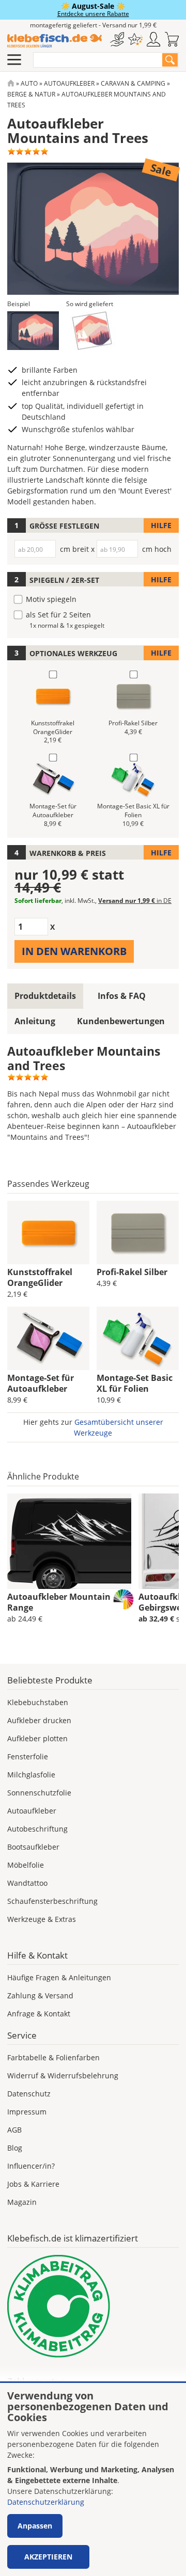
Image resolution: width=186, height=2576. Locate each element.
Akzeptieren (48, 2557)
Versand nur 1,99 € (135, 901)
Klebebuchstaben (38, 1702)
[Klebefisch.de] (55, 41)
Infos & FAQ (122, 996)
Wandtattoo (27, 1883)
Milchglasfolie (31, 1775)
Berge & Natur (31, 94)
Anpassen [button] (35, 2526)
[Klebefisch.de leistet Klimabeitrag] (93, 2306)
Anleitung (35, 1021)
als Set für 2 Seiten (58, 615)
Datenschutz (29, 2094)
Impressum (27, 2112)
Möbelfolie (26, 1865)
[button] (33, 331)
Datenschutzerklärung (46, 2502)
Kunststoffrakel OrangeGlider (40, 1277)
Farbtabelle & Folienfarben (53, 2057)
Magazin (22, 2202)
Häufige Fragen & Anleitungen (59, 1977)
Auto (29, 83)
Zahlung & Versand (40, 1995)
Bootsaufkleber (33, 1847)
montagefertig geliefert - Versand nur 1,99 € (93, 25)
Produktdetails (45, 996)
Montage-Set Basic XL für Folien (135, 1383)
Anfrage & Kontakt (39, 2014)
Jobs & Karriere (33, 2184)
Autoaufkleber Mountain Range (59, 1602)
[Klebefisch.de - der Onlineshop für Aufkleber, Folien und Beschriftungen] (11, 83)
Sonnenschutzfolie (39, 1793)
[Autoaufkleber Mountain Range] (69, 1541)
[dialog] (93, 2479)
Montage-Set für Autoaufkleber (41, 1383)
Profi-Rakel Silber (132, 1272)
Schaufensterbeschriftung (52, 1901)
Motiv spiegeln (51, 599)
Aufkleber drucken (39, 1720)
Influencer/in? (31, 2166)
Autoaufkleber (69, 83)
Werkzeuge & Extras (42, 1919)
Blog (15, 2148)
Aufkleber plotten (37, 1738)
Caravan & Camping (133, 83)
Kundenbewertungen (121, 1021)
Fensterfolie (28, 1756)
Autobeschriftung (37, 1829)
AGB (14, 2130)
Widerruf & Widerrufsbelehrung (63, 2076)
